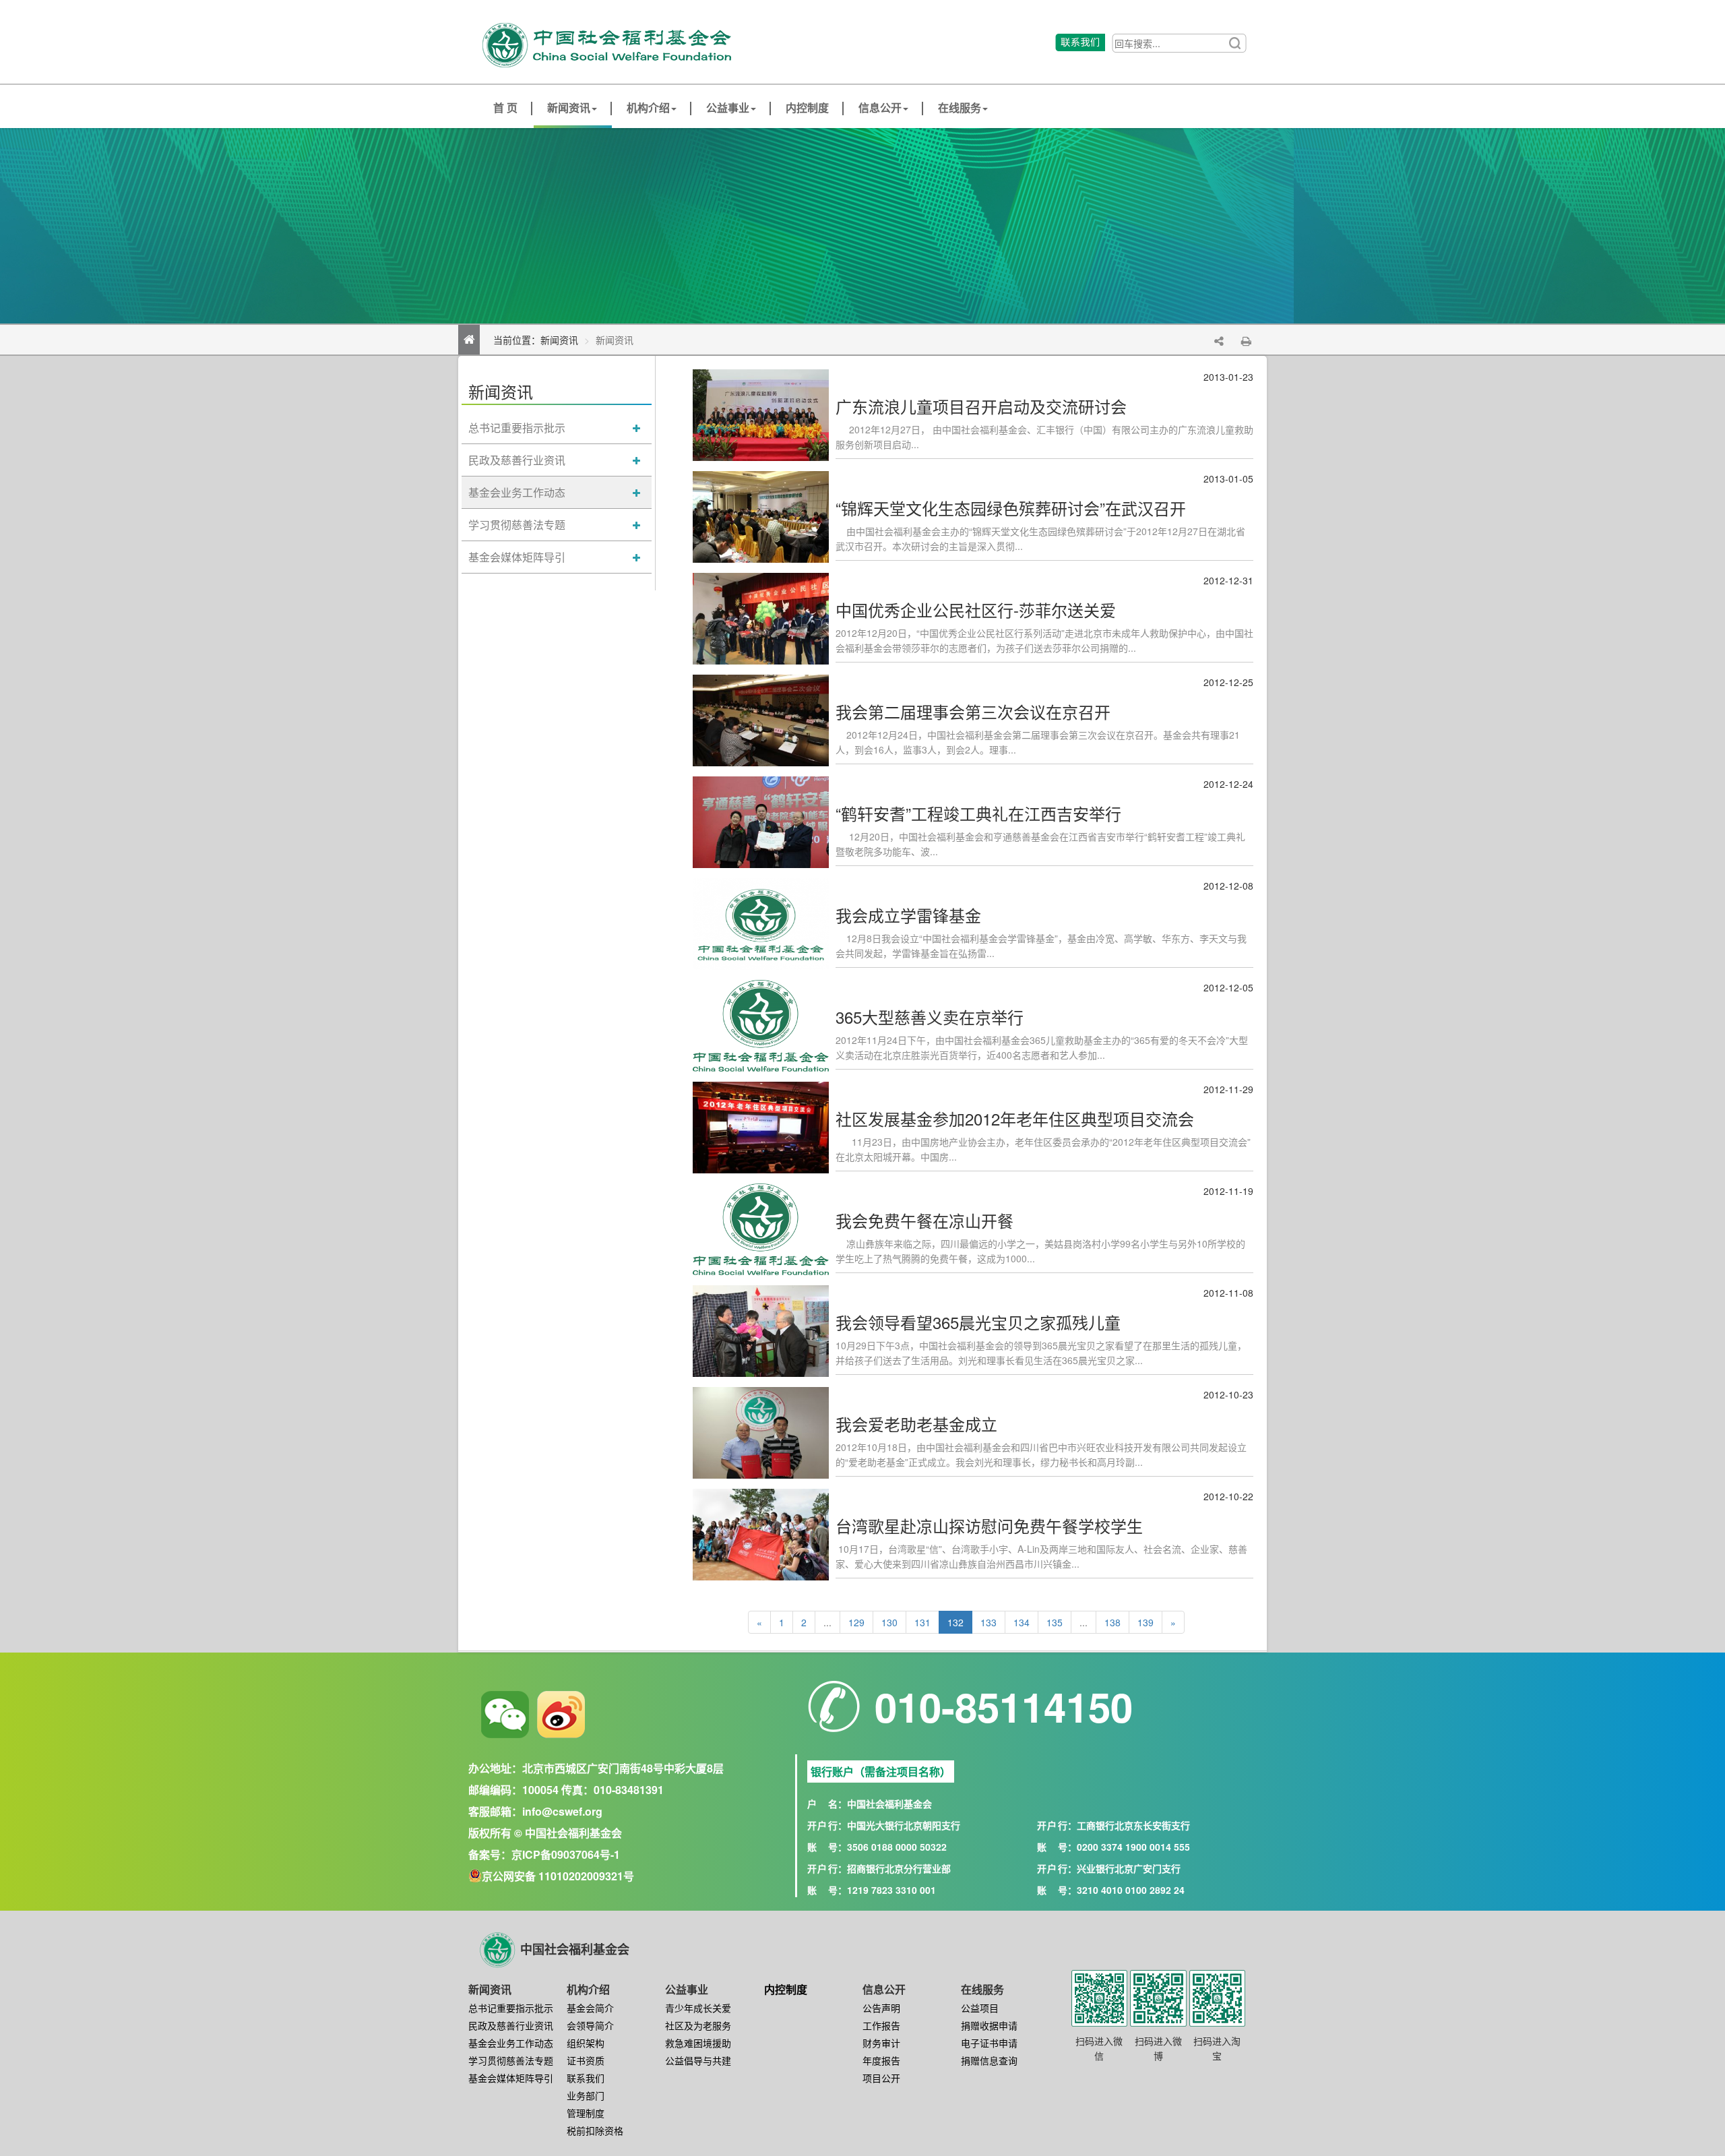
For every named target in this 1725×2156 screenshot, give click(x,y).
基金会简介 (590, 2008)
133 (989, 1622)
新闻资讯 (569, 108)
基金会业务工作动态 (517, 492)
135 (1055, 1622)
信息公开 (880, 108)
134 (1022, 1622)
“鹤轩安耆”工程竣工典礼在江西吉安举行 (978, 813)
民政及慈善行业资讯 (517, 460)
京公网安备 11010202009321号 (558, 1876)
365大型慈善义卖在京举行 (930, 1017)
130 (889, 1622)
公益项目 (980, 2008)
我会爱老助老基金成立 (916, 1424)
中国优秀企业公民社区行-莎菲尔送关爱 (976, 610)
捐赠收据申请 (989, 2025)
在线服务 (960, 108)
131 (922, 1622)
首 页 (505, 108)
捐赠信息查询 (989, 2060)
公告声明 (881, 2008)
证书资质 (586, 2060)
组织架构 (586, 2043)
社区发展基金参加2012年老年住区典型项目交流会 (1015, 1118)
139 (1146, 1622)
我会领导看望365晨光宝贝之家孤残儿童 (978, 1322)
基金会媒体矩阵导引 (517, 557)
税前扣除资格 (595, 2130)
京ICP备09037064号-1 (566, 1854)
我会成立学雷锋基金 (908, 915)
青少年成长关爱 (698, 2008)
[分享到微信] (505, 1715)
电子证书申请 (989, 2043)
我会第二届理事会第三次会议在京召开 (973, 711)
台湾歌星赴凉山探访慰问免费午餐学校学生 (989, 1526)
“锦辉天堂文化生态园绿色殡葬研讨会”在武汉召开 (1011, 508)
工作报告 (881, 2025)
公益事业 (728, 108)
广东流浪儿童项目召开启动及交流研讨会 (981, 406)
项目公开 (881, 2078)
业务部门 (586, 2095)
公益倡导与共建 (698, 2060)
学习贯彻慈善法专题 (517, 525)
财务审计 (881, 2043)
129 (856, 1622)
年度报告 (881, 2060)
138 (1112, 1622)
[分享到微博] (561, 1715)
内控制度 (807, 108)
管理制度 (586, 2113)
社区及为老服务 (698, 2025)
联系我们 (586, 2078)
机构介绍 (648, 108)
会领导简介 (590, 2025)
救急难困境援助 (698, 2043)
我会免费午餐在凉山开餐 (924, 1220)
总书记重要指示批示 (517, 428)
